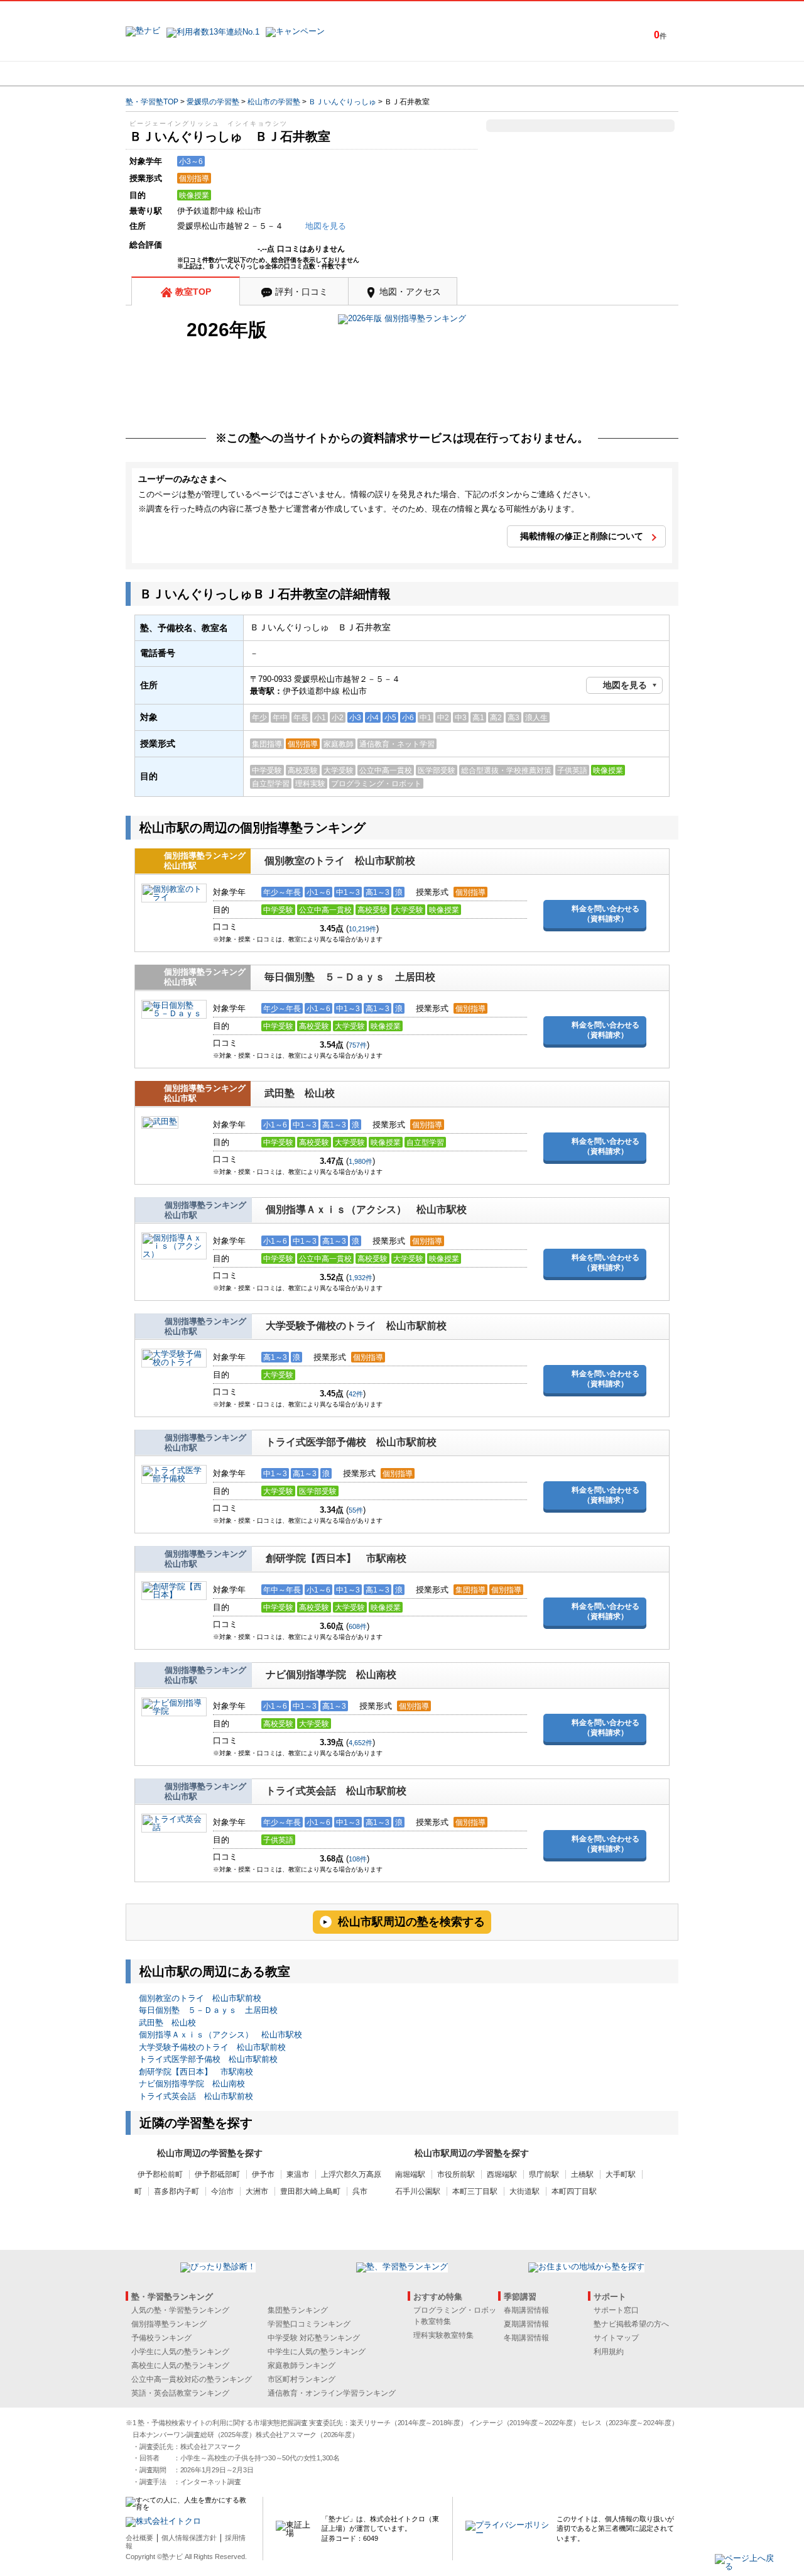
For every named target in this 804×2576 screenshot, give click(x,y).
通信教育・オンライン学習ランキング (332, 2393)
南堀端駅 (410, 2174)
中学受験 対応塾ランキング (314, 2338)
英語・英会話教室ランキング (180, 2393)
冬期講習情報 (526, 2338)
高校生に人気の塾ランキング (180, 2365)
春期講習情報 (526, 2310)
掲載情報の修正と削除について (582, 536)
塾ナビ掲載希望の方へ (631, 2324)
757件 (358, 1045)
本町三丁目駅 (475, 2191)
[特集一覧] (538, 74)
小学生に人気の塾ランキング (180, 2352)
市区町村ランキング (301, 2379)
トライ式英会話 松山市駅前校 (336, 1791)
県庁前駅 (544, 2174)
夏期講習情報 (526, 2324)
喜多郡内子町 (177, 2191)
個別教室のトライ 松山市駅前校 (340, 861)
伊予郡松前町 (160, 2174)
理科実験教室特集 (443, 2335)
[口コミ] (447, 74)
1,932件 (361, 1278)
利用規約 (609, 2352)
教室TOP (193, 292)
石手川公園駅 (418, 2191)
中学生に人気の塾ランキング (317, 2352)
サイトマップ (616, 2338)
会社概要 (139, 2538)
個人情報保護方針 (189, 2538)
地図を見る (625, 685)
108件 (358, 1859)
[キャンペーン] (630, 74)
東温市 (298, 2174)
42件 (356, 1394)
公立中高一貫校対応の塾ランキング (192, 2379)
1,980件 (361, 1161)
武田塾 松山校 (300, 1093)
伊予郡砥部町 (217, 2174)
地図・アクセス (410, 292)
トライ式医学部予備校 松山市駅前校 (351, 1442)
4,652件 (361, 1743)
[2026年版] (402, 320)
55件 (356, 1510)
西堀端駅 (502, 2174)
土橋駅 (582, 2174)
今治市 (222, 2191)
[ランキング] (355, 74)
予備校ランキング (161, 2338)
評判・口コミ (301, 292)
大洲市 (257, 2191)
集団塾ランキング (298, 2310)
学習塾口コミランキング (309, 2324)
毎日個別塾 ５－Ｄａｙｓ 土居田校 (350, 977)
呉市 (360, 2191)
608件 (358, 1626)
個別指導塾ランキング (169, 2324)
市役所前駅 (456, 2174)
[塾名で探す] (263, 74)
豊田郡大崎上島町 (310, 2191)
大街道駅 (524, 2191)
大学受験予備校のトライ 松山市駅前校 (356, 1326)
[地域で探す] (171, 74)
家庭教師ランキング (301, 2365)
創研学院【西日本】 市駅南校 (336, 1558)
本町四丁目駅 (574, 2191)
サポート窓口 (616, 2310)
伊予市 (263, 2174)
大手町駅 (621, 2174)
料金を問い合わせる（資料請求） (606, 914)
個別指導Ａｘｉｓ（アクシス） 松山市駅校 (366, 1209)
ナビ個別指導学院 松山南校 (331, 1674)
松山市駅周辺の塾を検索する (411, 1922)
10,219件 (362, 929)
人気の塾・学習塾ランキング (180, 2310)
